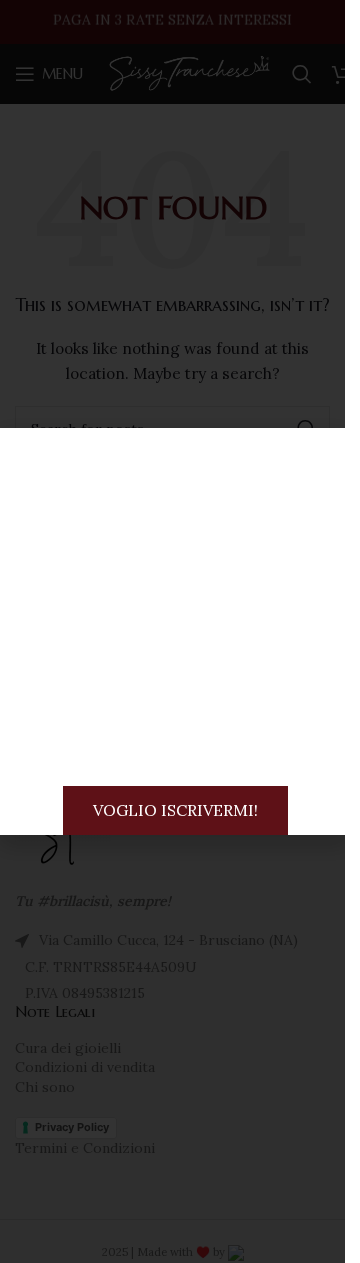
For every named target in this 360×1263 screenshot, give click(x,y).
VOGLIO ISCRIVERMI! (175, 810)
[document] (172, 631)
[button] (325, 450)
